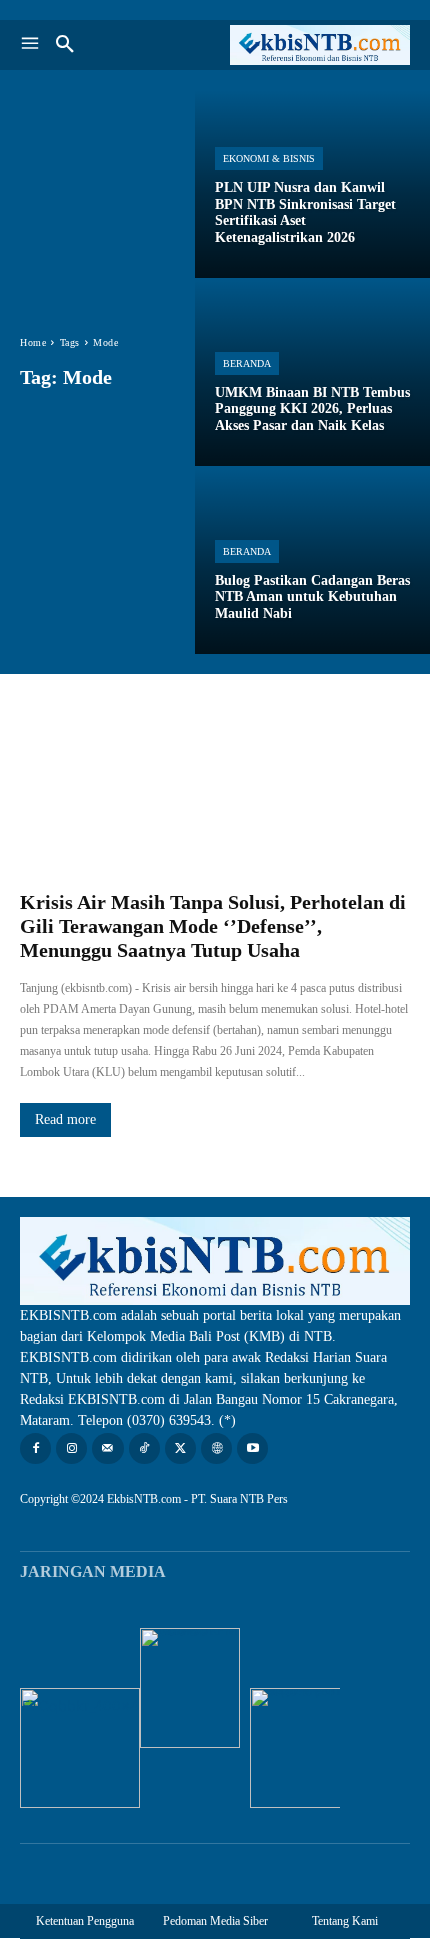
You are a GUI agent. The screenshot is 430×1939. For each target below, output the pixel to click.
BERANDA (247, 363)
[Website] (216, 1448)
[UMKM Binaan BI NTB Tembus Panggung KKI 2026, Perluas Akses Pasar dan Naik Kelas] (312, 372)
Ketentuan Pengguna (85, 1921)
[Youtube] (252, 1448)
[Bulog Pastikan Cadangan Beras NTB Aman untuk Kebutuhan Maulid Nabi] (312, 560)
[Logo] (312, 45)
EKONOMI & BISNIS (269, 158)
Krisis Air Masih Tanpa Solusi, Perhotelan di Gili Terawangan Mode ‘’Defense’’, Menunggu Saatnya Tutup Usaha (213, 926)
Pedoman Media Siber (215, 1921)
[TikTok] (144, 1448)
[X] (180, 1448)
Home (33, 342)
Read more (65, 1119)
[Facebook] (35, 1448)
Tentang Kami (345, 1921)
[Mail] (107, 1448)
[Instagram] (71, 1448)
